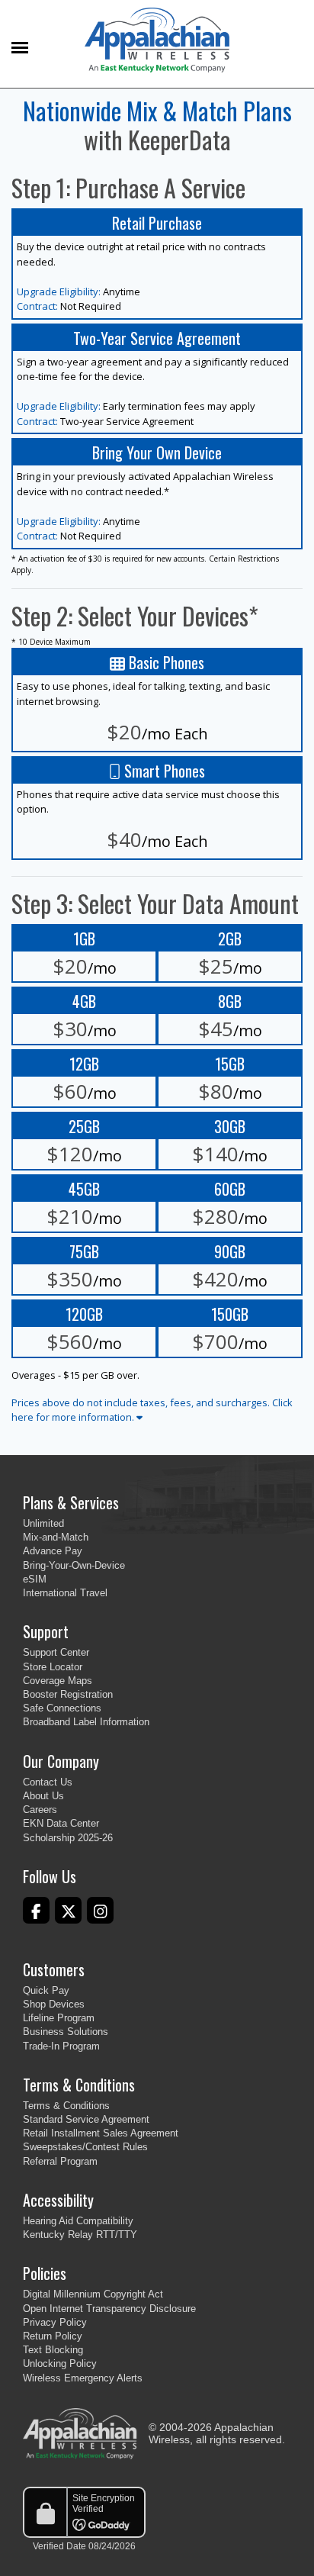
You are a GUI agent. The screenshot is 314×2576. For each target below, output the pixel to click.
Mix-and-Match (56, 1537)
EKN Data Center (61, 1823)
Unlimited (43, 1523)
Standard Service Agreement (86, 2119)
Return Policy (53, 2336)
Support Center (56, 1652)
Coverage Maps (58, 1681)
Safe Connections (62, 1708)
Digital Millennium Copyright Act (93, 2294)
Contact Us (48, 1782)
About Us (43, 1796)
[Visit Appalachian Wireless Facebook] (36, 1910)
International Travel (65, 1593)
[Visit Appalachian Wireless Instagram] (100, 1910)
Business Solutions (66, 2032)
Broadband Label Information (86, 1722)
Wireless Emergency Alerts (83, 2378)
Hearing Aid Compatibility (78, 2221)
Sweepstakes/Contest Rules (85, 2147)
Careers (40, 1810)
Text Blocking (53, 2350)
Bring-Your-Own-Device (74, 1565)
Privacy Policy (55, 2322)
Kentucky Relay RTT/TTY (80, 2235)
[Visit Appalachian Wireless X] (68, 1910)
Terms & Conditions (66, 2106)
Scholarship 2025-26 (68, 1838)
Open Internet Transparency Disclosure (109, 2309)
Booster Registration (68, 1694)
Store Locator (53, 1667)
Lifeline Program (59, 2018)
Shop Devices (54, 2004)
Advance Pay (53, 1551)
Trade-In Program (61, 2046)
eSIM (35, 1579)
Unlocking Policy (60, 2363)
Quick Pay (46, 1990)
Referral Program (60, 2161)
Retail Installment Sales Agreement (101, 2133)
